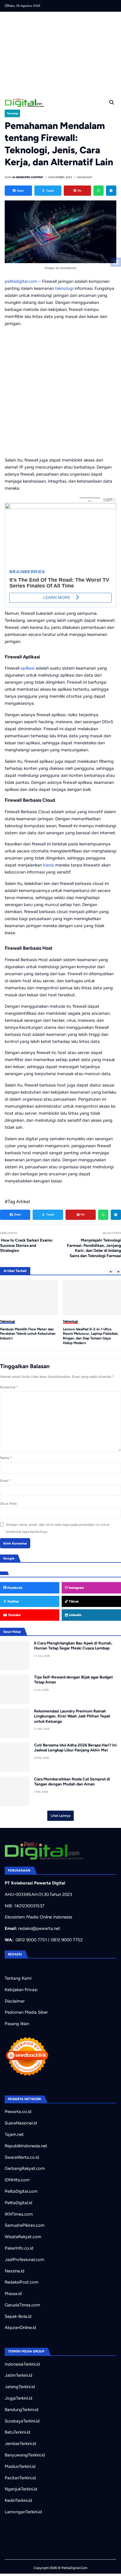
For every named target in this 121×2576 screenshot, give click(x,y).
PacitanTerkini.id (20, 2478)
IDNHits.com (17, 2180)
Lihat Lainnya (61, 1816)
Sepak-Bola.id (18, 2316)
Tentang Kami (18, 1978)
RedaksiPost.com (22, 2282)
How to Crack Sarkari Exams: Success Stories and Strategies (26, 1245)
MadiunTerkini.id (20, 2466)
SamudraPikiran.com (25, 2225)
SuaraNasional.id (21, 2123)
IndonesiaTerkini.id (22, 2364)
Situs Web (8, 1504)
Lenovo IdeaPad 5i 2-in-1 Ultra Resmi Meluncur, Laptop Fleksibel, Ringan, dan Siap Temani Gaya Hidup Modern (28, 1336)
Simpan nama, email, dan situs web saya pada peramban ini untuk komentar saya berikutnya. (58, 1528)
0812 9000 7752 (67, 1940)
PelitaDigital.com (21, 2191)
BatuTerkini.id (17, 2432)
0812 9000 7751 (31, 1940)
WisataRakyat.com (23, 2237)
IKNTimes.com (19, 2214)
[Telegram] (111, 191)
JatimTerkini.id (19, 2375)
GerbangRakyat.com (25, 2168)
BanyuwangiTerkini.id (25, 2455)
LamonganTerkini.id (23, 2512)
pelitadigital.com (21, 281)
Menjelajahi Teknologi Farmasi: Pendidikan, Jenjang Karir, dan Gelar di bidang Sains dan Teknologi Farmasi (94, 1248)
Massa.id (13, 2294)
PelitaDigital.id (19, 2203)
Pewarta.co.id (18, 2112)
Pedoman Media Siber (26, 2012)
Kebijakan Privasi (21, 1990)
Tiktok (73, 1601)
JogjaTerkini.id (19, 2398)
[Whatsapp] (99, 191)
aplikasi (28, 668)
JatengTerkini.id (20, 2387)
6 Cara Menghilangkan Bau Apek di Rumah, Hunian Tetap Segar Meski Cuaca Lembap (73, 1646)
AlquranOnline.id (20, 2328)
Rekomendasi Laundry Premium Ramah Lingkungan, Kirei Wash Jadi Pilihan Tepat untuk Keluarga (72, 1716)
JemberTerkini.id (20, 2444)
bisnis (49, 865)
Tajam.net (14, 2134)
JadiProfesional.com (25, 2260)
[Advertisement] (63, 53)
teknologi (64, 288)
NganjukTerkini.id (21, 2489)
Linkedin (75, 1615)
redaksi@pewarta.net (39, 1928)
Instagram (76, 1588)
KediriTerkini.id (18, 2500)
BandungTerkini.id (22, 2410)
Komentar (9, 1387)
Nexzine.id (15, 2271)
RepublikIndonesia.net (26, 2146)
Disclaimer (15, 2001)
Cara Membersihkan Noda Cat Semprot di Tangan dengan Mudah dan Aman (72, 1782)
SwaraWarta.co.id (22, 2157)
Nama (6, 1458)
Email (6, 1481)
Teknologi (12, 113)
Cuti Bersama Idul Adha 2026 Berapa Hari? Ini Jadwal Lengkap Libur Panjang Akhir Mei (75, 1748)
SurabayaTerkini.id (22, 2421)
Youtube (14, 1615)
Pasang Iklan (17, 2024)
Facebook (14, 1588)
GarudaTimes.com (22, 2305)
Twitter (13, 1601)
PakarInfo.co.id (19, 2248)
